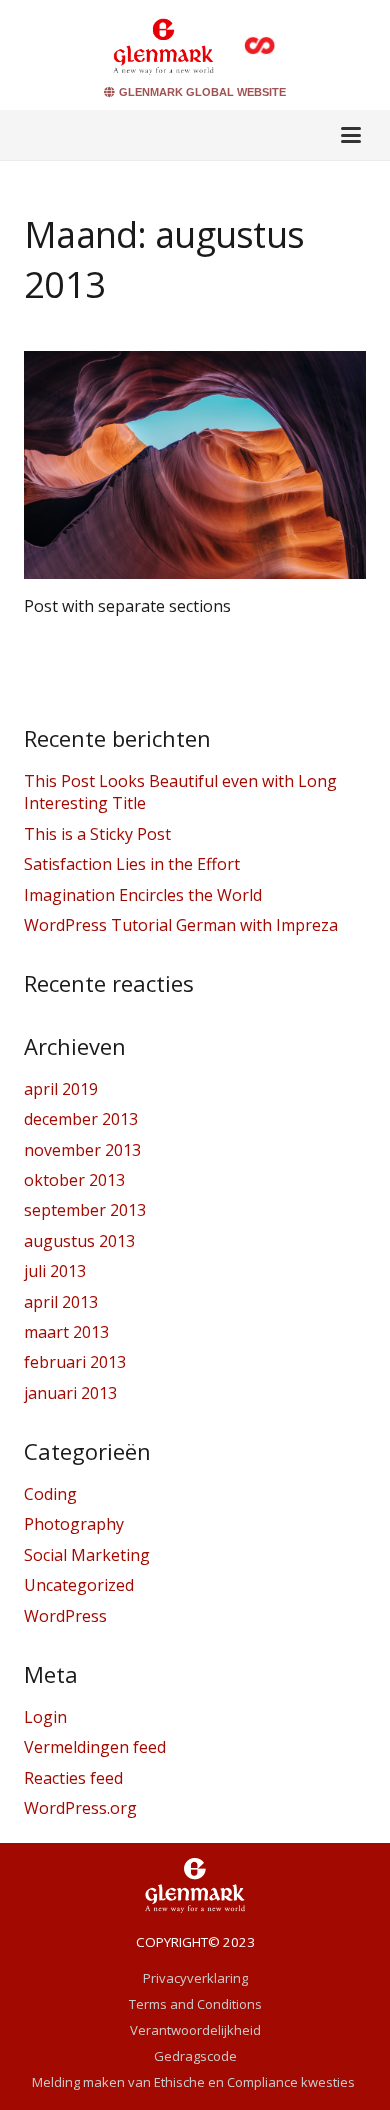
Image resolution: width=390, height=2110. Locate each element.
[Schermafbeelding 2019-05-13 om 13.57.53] (163, 45)
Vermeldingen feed (95, 1747)
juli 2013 (55, 1271)
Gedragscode (195, 2056)
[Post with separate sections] (195, 465)
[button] (351, 135)
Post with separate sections (127, 606)
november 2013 (82, 1150)
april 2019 (61, 1089)
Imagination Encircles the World (143, 895)
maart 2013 (66, 1332)
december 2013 (81, 1119)
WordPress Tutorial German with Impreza (181, 925)
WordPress (65, 1616)
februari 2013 (75, 1362)
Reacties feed (73, 1778)
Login (45, 1717)
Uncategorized (79, 1585)
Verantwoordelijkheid (195, 2030)
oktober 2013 (74, 1180)
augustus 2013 (79, 1241)
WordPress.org (80, 1808)
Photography (74, 1524)
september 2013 (85, 1210)
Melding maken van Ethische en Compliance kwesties (195, 2082)
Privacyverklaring (195, 1978)
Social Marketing (87, 1555)
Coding (50, 1494)
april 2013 (61, 1302)
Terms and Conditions (195, 2004)
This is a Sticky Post (97, 834)
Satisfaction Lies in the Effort (132, 864)
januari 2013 (70, 1393)
